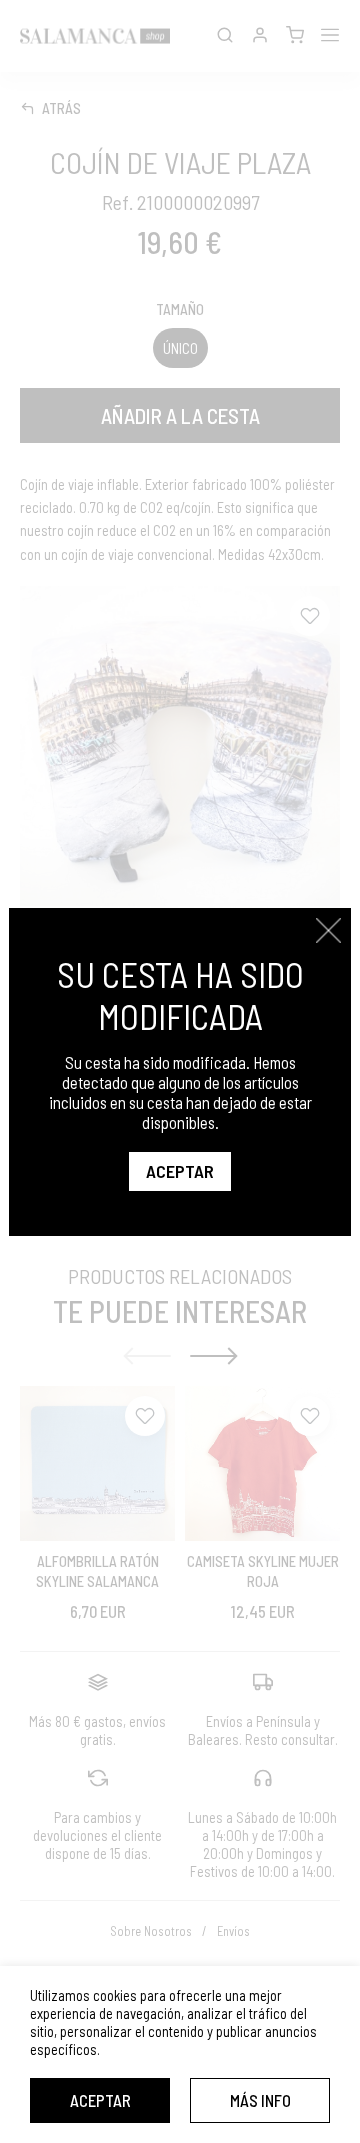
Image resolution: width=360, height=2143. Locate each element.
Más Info (260, 2100)
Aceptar (100, 2100)
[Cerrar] (328, 930)
